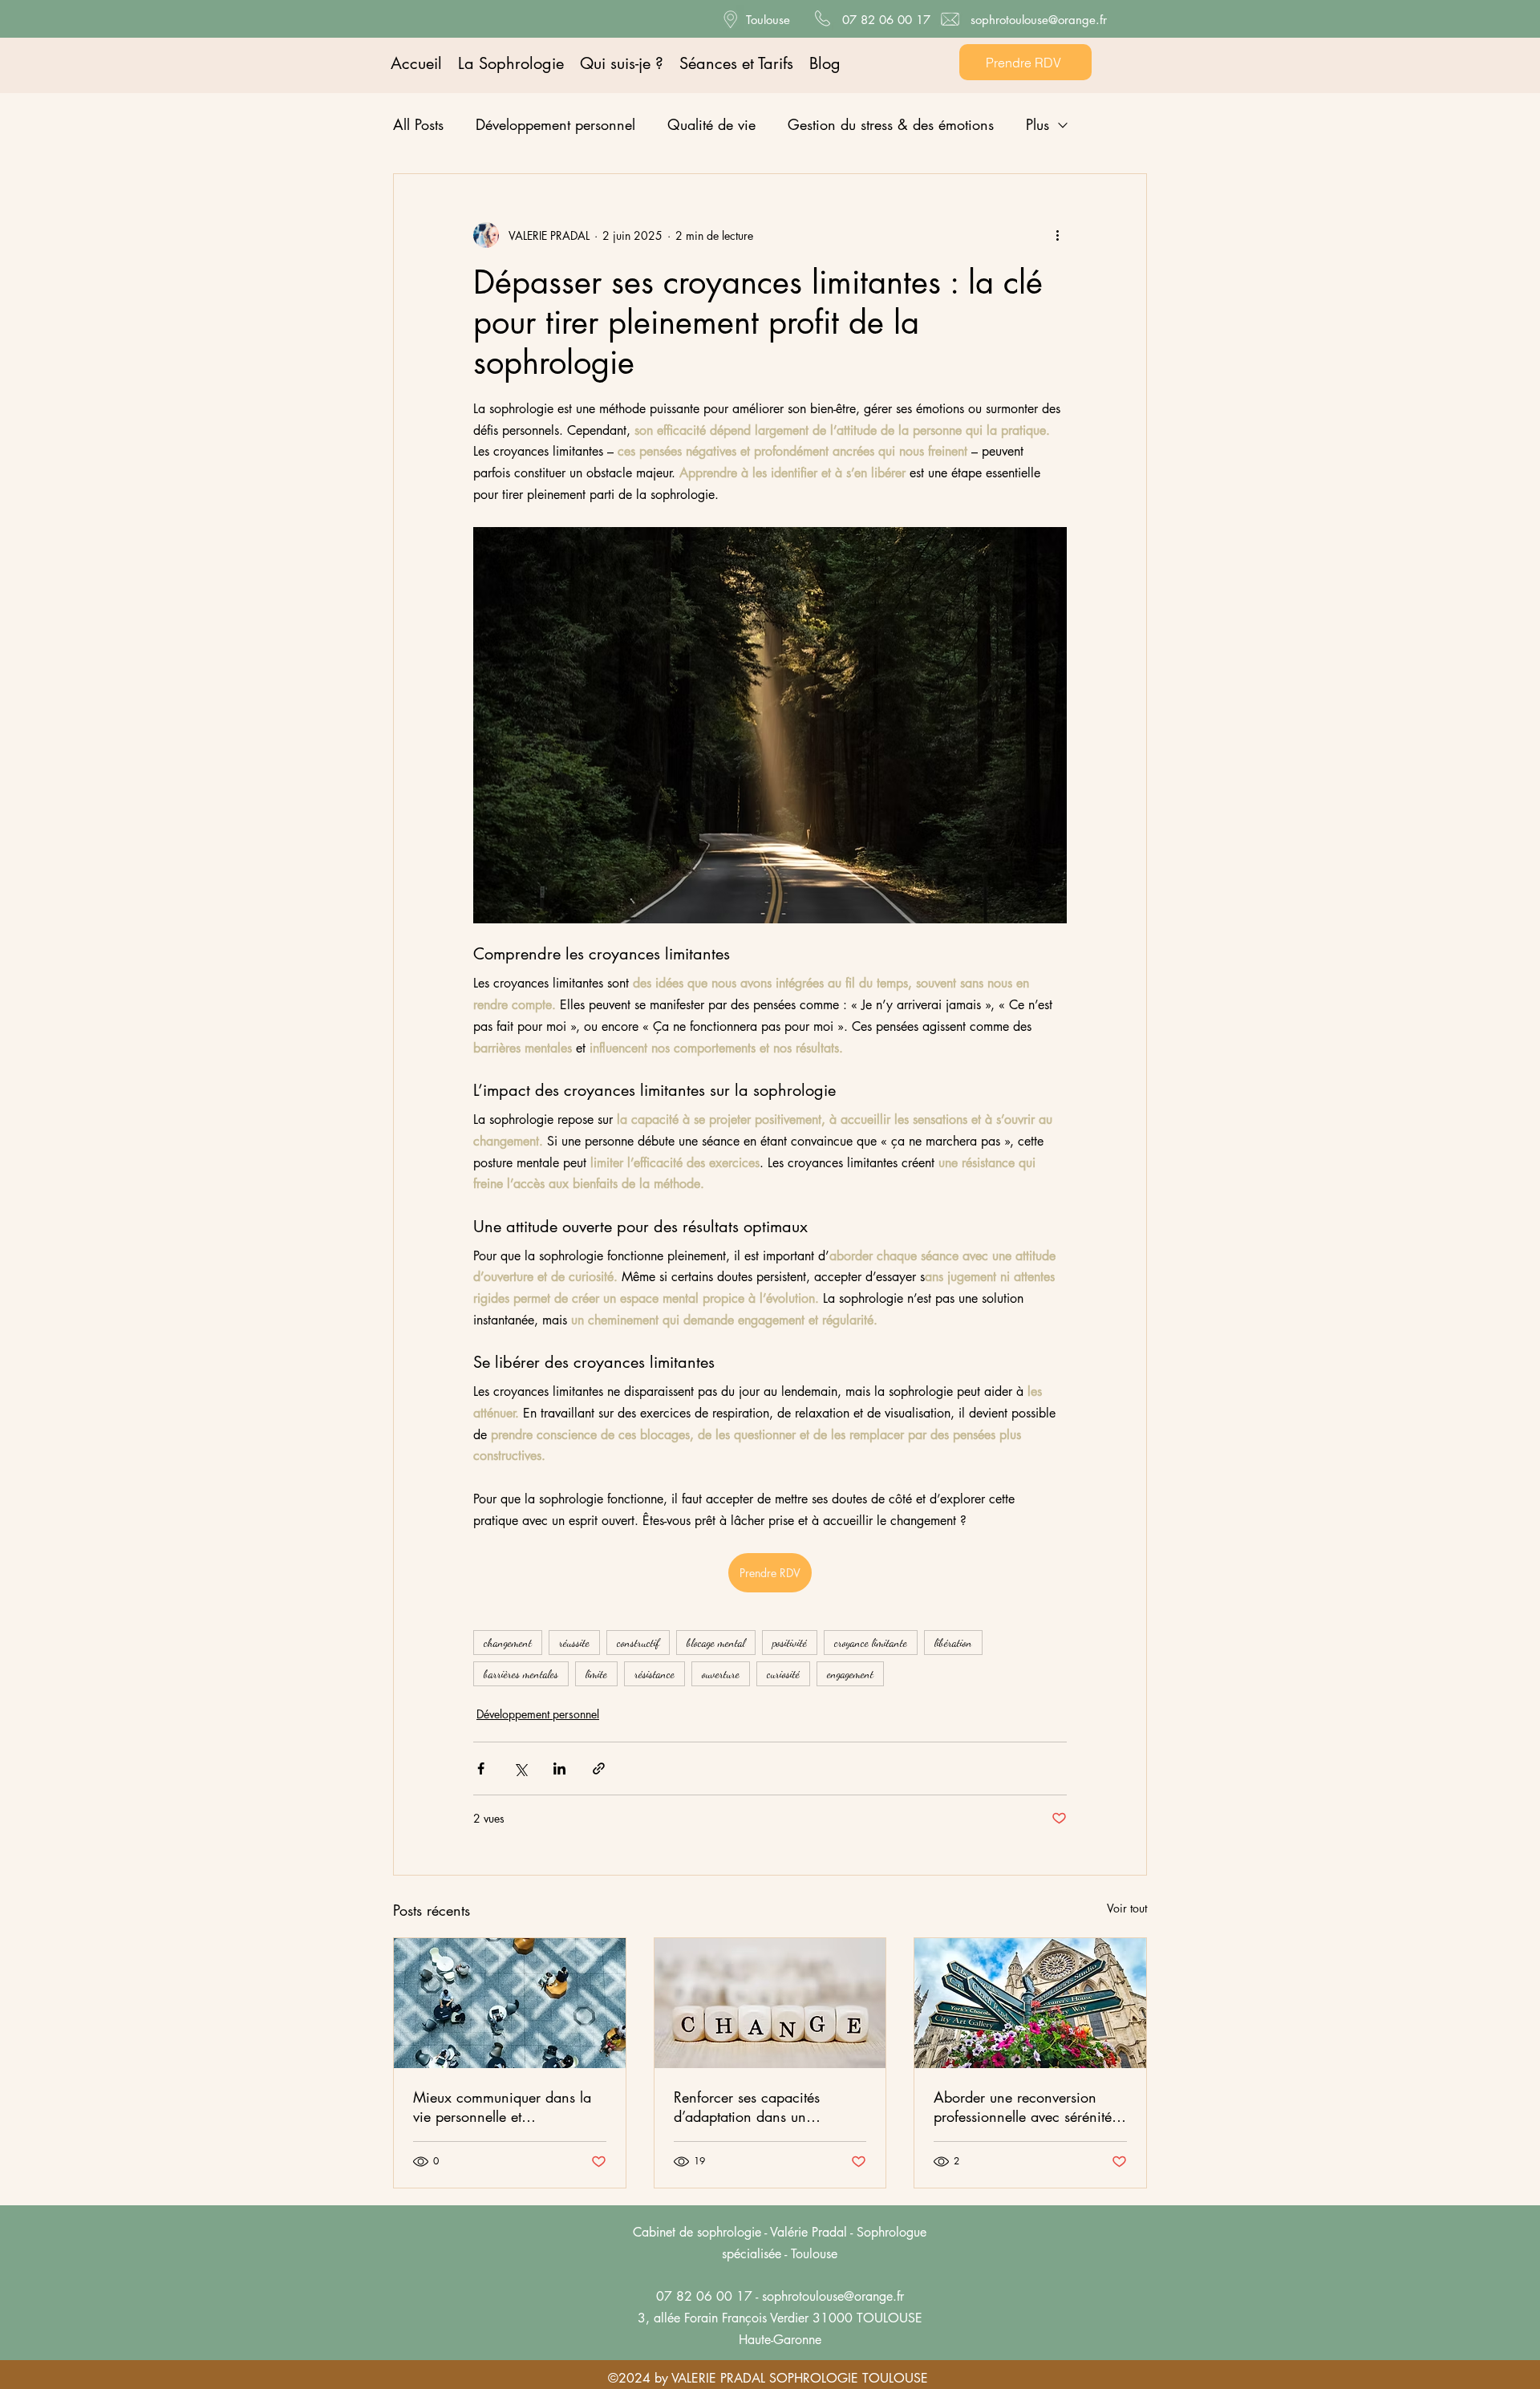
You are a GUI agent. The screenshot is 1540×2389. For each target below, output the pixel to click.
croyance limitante (871, 1643)
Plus (1037, 124)
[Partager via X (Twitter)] (520, 1768)
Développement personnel (555, 124)
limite (596, 1674)
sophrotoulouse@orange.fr (1039, 20)
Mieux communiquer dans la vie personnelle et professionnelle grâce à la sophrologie (502, 2107)
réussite (574, 1643)
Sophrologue (892, 2232)
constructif (638, 1643)
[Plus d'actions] (1057, 235)
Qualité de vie (711, 124)
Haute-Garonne (780, 2340)
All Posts (418, 124)
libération (953, 1643)
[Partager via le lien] (599, 1768)
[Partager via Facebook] (481, 1768)
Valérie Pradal (808, 2232)
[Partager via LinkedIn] (559, 1768)
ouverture (721, 1674)
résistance (654, 1674)
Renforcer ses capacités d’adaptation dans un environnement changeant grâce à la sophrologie (755, 2107)
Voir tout (1127, 1908)
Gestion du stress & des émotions (891, 124)
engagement (850, 1674)
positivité (790, 1643)
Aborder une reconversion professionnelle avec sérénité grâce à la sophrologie (1023, 2107)
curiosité (783, 1674)
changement (508, 1643)
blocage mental (716, 1643)
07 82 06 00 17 (886, 20)
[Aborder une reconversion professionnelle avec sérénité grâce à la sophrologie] (1030, 2003)
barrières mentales (521, 1674)
